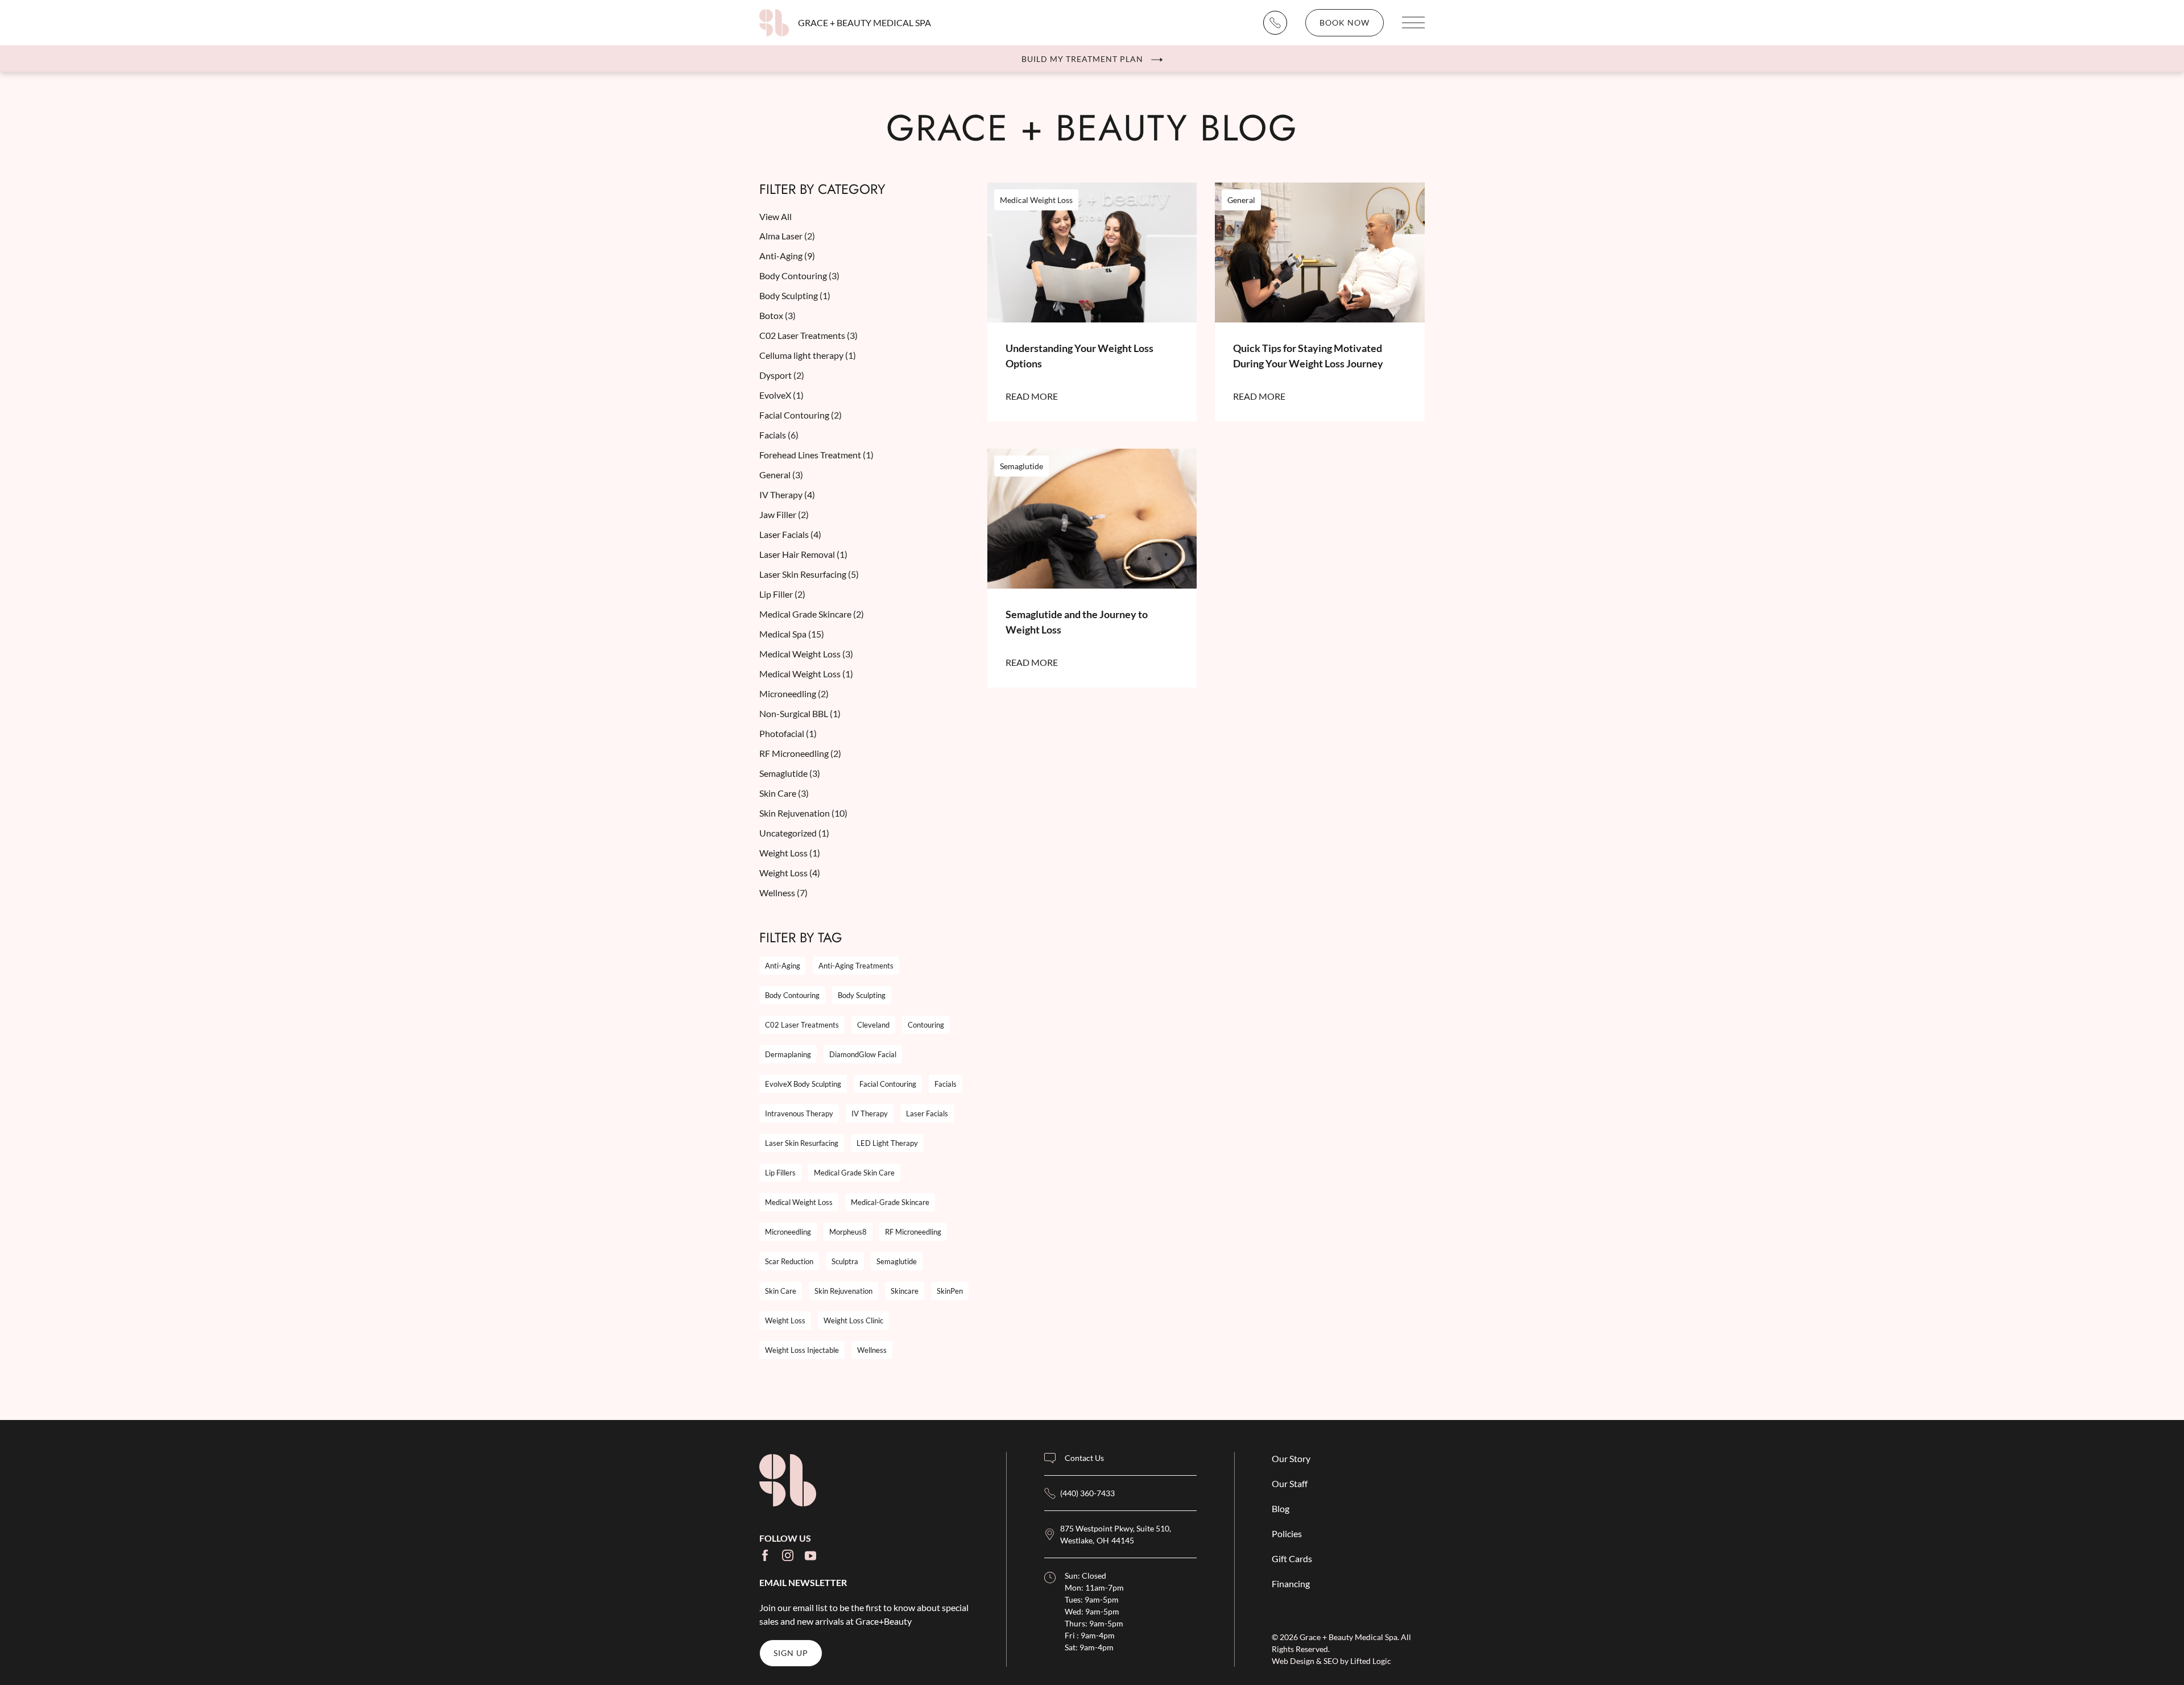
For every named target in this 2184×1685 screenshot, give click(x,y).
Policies (1287, 1533)
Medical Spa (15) (792, 634)
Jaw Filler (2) (784, 514)
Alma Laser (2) (787, 236)
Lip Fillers (780, 1173)
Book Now (1345, 22)
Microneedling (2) (794, 694)
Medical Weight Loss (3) (806, 654)
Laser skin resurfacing (802, 1143)
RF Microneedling (913, 1232)
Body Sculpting (862, 995)
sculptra (845, 1261)
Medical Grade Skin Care (854, 1173)
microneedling (788, 1232)
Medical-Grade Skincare (890, 1202)
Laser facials (927, 1113)
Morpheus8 (848, 1232)
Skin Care (781, 1291)
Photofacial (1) (788, 733)
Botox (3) (777, 315)
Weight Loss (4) (790, 873)
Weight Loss (785, 1320)
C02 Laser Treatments (802, 1025)
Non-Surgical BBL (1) (800, 713)
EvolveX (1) (781, 395)
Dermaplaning (788, 1054)
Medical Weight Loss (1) (806, 674)
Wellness (872, 1350)
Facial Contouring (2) (801, 415)
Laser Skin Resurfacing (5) (809, 574)
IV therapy (870, 1113)
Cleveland (873, 1025)
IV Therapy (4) (787, 494)
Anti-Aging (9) (787, 256)
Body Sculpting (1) (795, 295)
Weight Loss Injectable (802, 1350)
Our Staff (1290, 1483)
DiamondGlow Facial (863, 1054)
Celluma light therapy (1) (808, 355)
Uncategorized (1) (794, 833)
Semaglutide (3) (790, 773)
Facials (946, 1084)
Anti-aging (783, 966)
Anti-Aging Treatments (856, 966)
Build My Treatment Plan (1082, 59)
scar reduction (789, 1261)
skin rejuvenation (843, 1291)
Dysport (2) (782, 375)
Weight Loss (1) (790, 853)
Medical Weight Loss (799, 1202)
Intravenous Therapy (799, 1113)
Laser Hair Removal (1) (803, 554)
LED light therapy (887, 1143)
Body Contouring (792, 995)
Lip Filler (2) (782, 594)
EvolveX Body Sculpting (803, 1084)
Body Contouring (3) (799, 276)
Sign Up (791, 1653)
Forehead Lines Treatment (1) (816, 455)
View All (775, 216)
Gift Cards (1292, 1558)
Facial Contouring (888, 1084)
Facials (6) (779, 435)
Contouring (926, 1025)
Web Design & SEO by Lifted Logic (1331, 1661)
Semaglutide (897, 1261)
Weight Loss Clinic (853, 1320)
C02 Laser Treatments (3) (808, 335)
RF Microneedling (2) (800, 753)
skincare (905, 1291)
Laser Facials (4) (790, 534)
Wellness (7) (783, 893)
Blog (1281, 1508)
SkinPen (950, 1291)
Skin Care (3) (784, 793)
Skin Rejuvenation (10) (803, 813)
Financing (1291, 1583)
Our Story (1291, 1458)
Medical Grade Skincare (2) (812, 614)
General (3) (781, 475)
